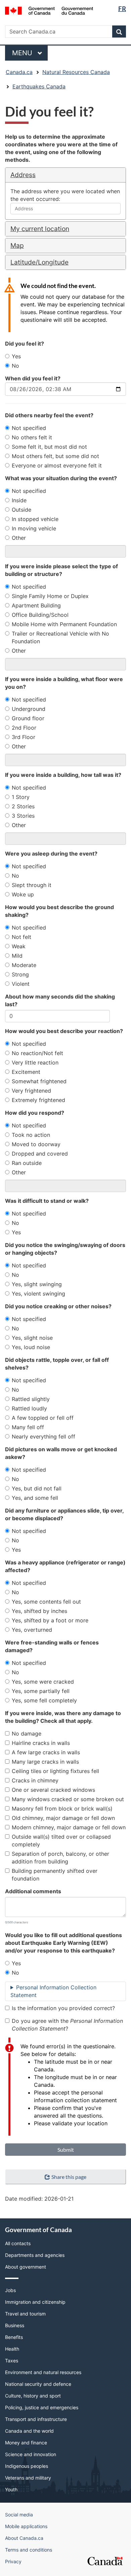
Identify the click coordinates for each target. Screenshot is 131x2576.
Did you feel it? (25, 344)
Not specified (29, 428)
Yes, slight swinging (37, 1284)
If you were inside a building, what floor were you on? (64, 683)
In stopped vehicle (35, 519)
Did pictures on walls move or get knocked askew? (61, 1453)
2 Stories (23, 806)
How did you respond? (35, 1113)
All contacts (18, 2243)
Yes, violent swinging (38, 1294)
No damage (27, 1734)
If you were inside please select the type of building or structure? (61, 570)
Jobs (10, 2290)
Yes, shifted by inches (39, 1611)
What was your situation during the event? (61, 478)
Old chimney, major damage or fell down (63, 1818)
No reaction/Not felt (37, 1053)
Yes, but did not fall (37, 1488)
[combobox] (65, 209)
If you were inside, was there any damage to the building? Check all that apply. (63, 1717)
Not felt (21, 937)
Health (12, 2349)
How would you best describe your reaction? (64, 1031)
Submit (66, 2150)
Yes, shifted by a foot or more (50, 1620)
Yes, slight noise (32, 1338)
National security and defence (38, 2384)
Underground (29, 709)
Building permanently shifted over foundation (55, 1875)
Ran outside (27, 1163)
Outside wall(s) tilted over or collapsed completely (61, 1841)
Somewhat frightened (39, 1081)
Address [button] (23, 175)
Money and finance (26, 2443)
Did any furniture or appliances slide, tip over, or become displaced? (64, 1514)
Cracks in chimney (35, 1780)
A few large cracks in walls (46, 1752)
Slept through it (32, 885)
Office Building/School (40, 615)
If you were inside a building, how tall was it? (63, 775)
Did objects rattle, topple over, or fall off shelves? (57, 1364)
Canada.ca (19, 72)
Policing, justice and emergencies (42, 2407)
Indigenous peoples (27, 2466)
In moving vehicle (34, 528)
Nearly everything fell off (43, 1437)
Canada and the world (29, 2431)
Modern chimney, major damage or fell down (69, 1827)
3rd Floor (24, 737)
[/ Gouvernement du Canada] (49, 10)
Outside (21, 510)
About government (26, 2267)
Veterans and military (28, 2478)
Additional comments (33, 1891)
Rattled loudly (29, 1408)
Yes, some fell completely (44, 1700)
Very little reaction (35, 1062)
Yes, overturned (32, 1630)
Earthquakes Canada (39, 86)
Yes (16, 356)
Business (15, 2325)
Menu (23, 53)
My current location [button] (40, 229)
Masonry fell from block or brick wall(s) (62, 1809)
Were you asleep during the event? (51, 854)
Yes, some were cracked (43, 1682)
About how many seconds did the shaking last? (60, 1000)
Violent (21, 984)
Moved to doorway (36, 1144)
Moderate (24, 965)
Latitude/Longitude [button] (39, 262)
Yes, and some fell (35, 1498)
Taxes (12, 2361)
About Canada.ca (24, 2538)
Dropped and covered (40, 1154)
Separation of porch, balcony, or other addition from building (60, 1858)
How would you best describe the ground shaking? (59, 911)
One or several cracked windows (53, 1790)
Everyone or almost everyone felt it (57, 465)
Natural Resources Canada (76, 72)
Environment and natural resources (43, 2372)
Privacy (13, 2561)
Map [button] (17, 245)
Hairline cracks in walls (41, 1743)
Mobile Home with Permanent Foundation (64, 624)
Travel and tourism (25, 2314)
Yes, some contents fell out (46, 1602)
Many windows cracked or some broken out (68, 1799)
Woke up (23, 894)
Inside (19, 500)
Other (19, 538)
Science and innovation (31, 2454)
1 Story (21, 797)
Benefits (14, 2337)
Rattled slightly (31, 1399)
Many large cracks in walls (45, 1762)
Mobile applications (26, 2526)
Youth (11, 2489)
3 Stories (23, 816)
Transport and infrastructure (36, 2419)
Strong (20, 974)
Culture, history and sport (33, 2396)
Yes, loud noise (31, 1347)
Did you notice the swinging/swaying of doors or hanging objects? (65, 1249)
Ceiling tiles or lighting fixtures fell (55, 1771)
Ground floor (28, 718)
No (15, 366)
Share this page (69, 2177)
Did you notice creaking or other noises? (58, 1306)
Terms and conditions (29, 2550)
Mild (17, 956)
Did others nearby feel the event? (49, 415)
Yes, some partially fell (41, 1691)
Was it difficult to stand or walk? (47, 1201)
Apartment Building (36, 605)
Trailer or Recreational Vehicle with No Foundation (60, 637)
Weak (19, 946)
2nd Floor (24, 728)
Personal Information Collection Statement (53, 1991)
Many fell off (28, 1427)
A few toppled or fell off (43, 1418)
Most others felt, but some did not (55, 456)
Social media (19, 2515)
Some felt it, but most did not (49, 447)
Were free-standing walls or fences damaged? (52, 1646)
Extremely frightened (38, 1100)
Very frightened (31, 1091)
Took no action (31, 1135)
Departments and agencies (35, 2255)
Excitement (26, 1072)
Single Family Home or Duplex (50, 596)
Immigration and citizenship (35, 2302)
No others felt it (32, 437)
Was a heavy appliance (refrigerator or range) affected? (65, 1566)
